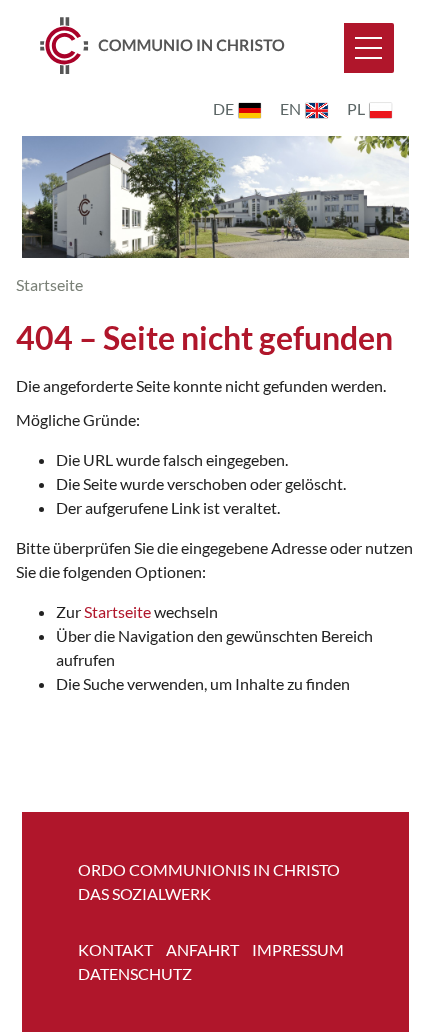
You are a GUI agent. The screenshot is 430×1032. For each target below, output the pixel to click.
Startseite (117, 611)
